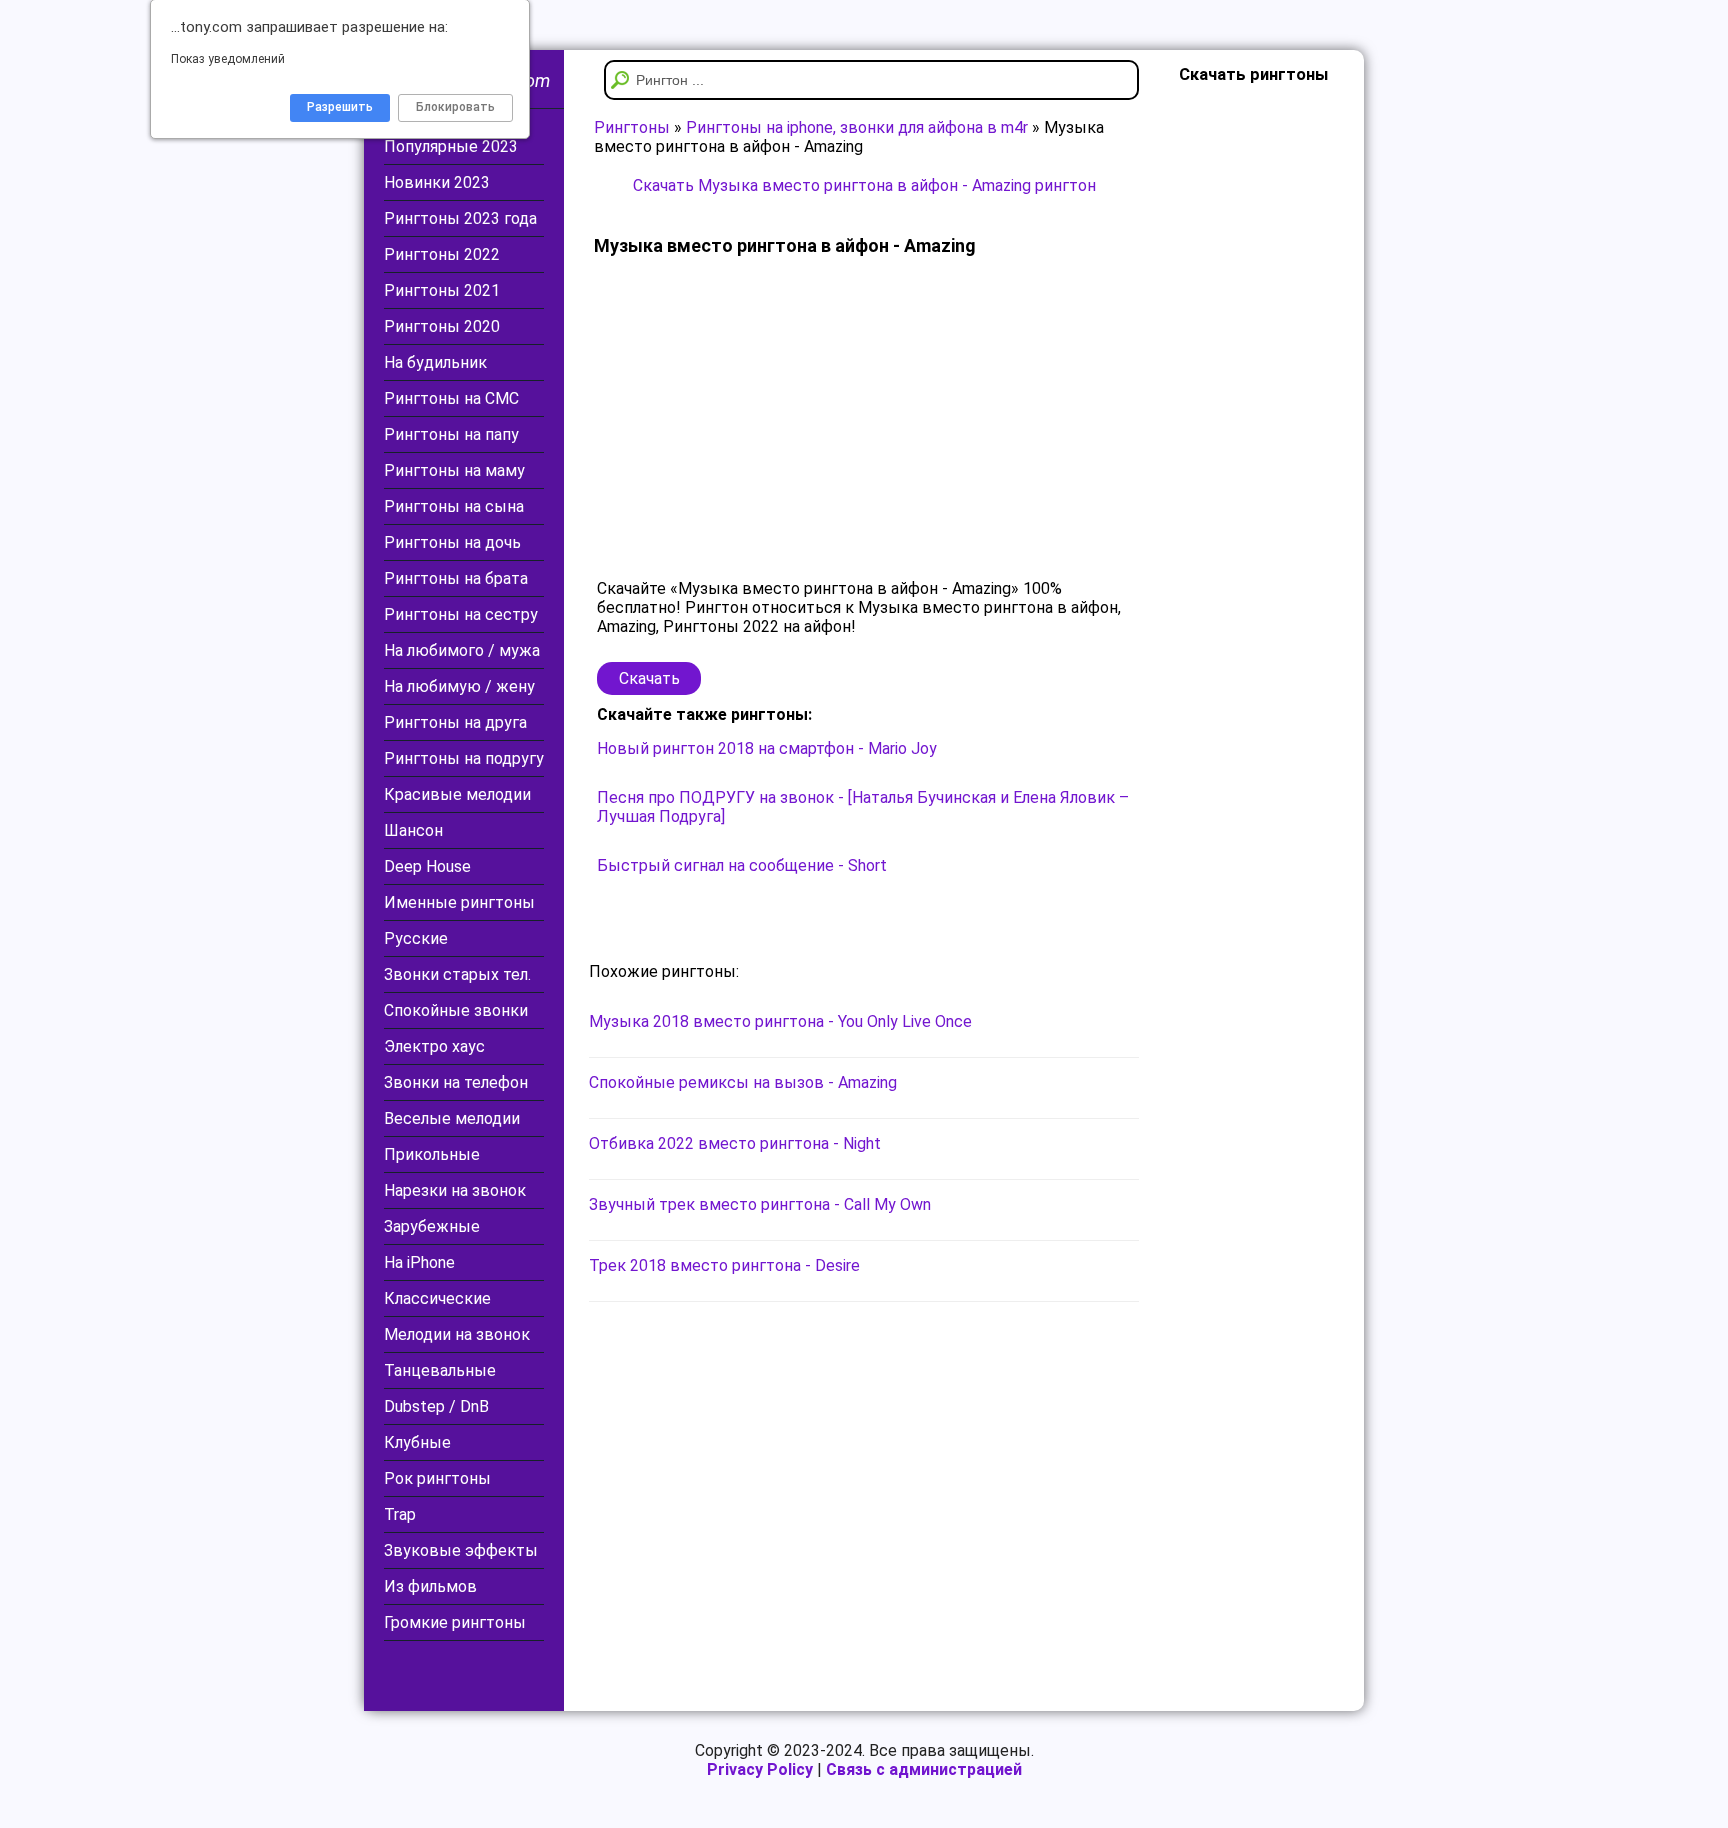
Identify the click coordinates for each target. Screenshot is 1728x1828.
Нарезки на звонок (455, 1190)
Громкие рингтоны (455, 1622)
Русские (416, 938)
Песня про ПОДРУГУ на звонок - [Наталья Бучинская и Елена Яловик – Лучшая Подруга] (863, 807)
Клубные (417, 1442)
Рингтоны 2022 (442, 254)
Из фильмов (430, 1586)
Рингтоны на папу (451, 434)
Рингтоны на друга (455, 722)
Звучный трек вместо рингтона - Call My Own (760, 1204)
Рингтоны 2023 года (460, 218)
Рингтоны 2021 (442, 290)
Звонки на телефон (456, 1082)
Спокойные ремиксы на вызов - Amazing (743, 1082)
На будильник (435, 362)
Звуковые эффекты (461, 1550)
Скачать (649, 678)
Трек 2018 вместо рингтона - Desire (724, 1265)
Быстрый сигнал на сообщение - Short (742, 865)
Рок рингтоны (437, 1478)
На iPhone (419, 1262)
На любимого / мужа (462, 650)
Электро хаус (434, 1046)
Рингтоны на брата (456, 578)
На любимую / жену (459, 686)
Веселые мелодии (452, 1118)
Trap (400, 1514)
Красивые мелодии (457, 794)
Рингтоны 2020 (442, 326)
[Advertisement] (864, 419)
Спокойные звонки (456, 1010)
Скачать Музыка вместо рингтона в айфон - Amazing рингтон (864, 185)
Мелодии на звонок (457, 1334)
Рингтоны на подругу (464, 758)
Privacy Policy (760, 1769)
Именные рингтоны (459, 902)
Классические (437, 1298)
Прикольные (432, 1154)
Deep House (427, 866)
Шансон (413, 830)
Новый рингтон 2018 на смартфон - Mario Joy (767, 748)
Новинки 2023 (437, 182)
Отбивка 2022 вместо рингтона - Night (735, 1143)
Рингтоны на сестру (461, 614)
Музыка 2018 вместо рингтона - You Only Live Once (780, 1021)
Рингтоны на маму (454, 470)
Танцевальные (440, 1370)
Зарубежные (432, 1226)
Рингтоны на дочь (452, 542)
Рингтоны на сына (454, 506)
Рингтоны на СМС (451, 398)
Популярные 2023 (451, 146)
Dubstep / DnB (436, 1406)
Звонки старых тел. (457, 974)
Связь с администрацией (924, 1769)
